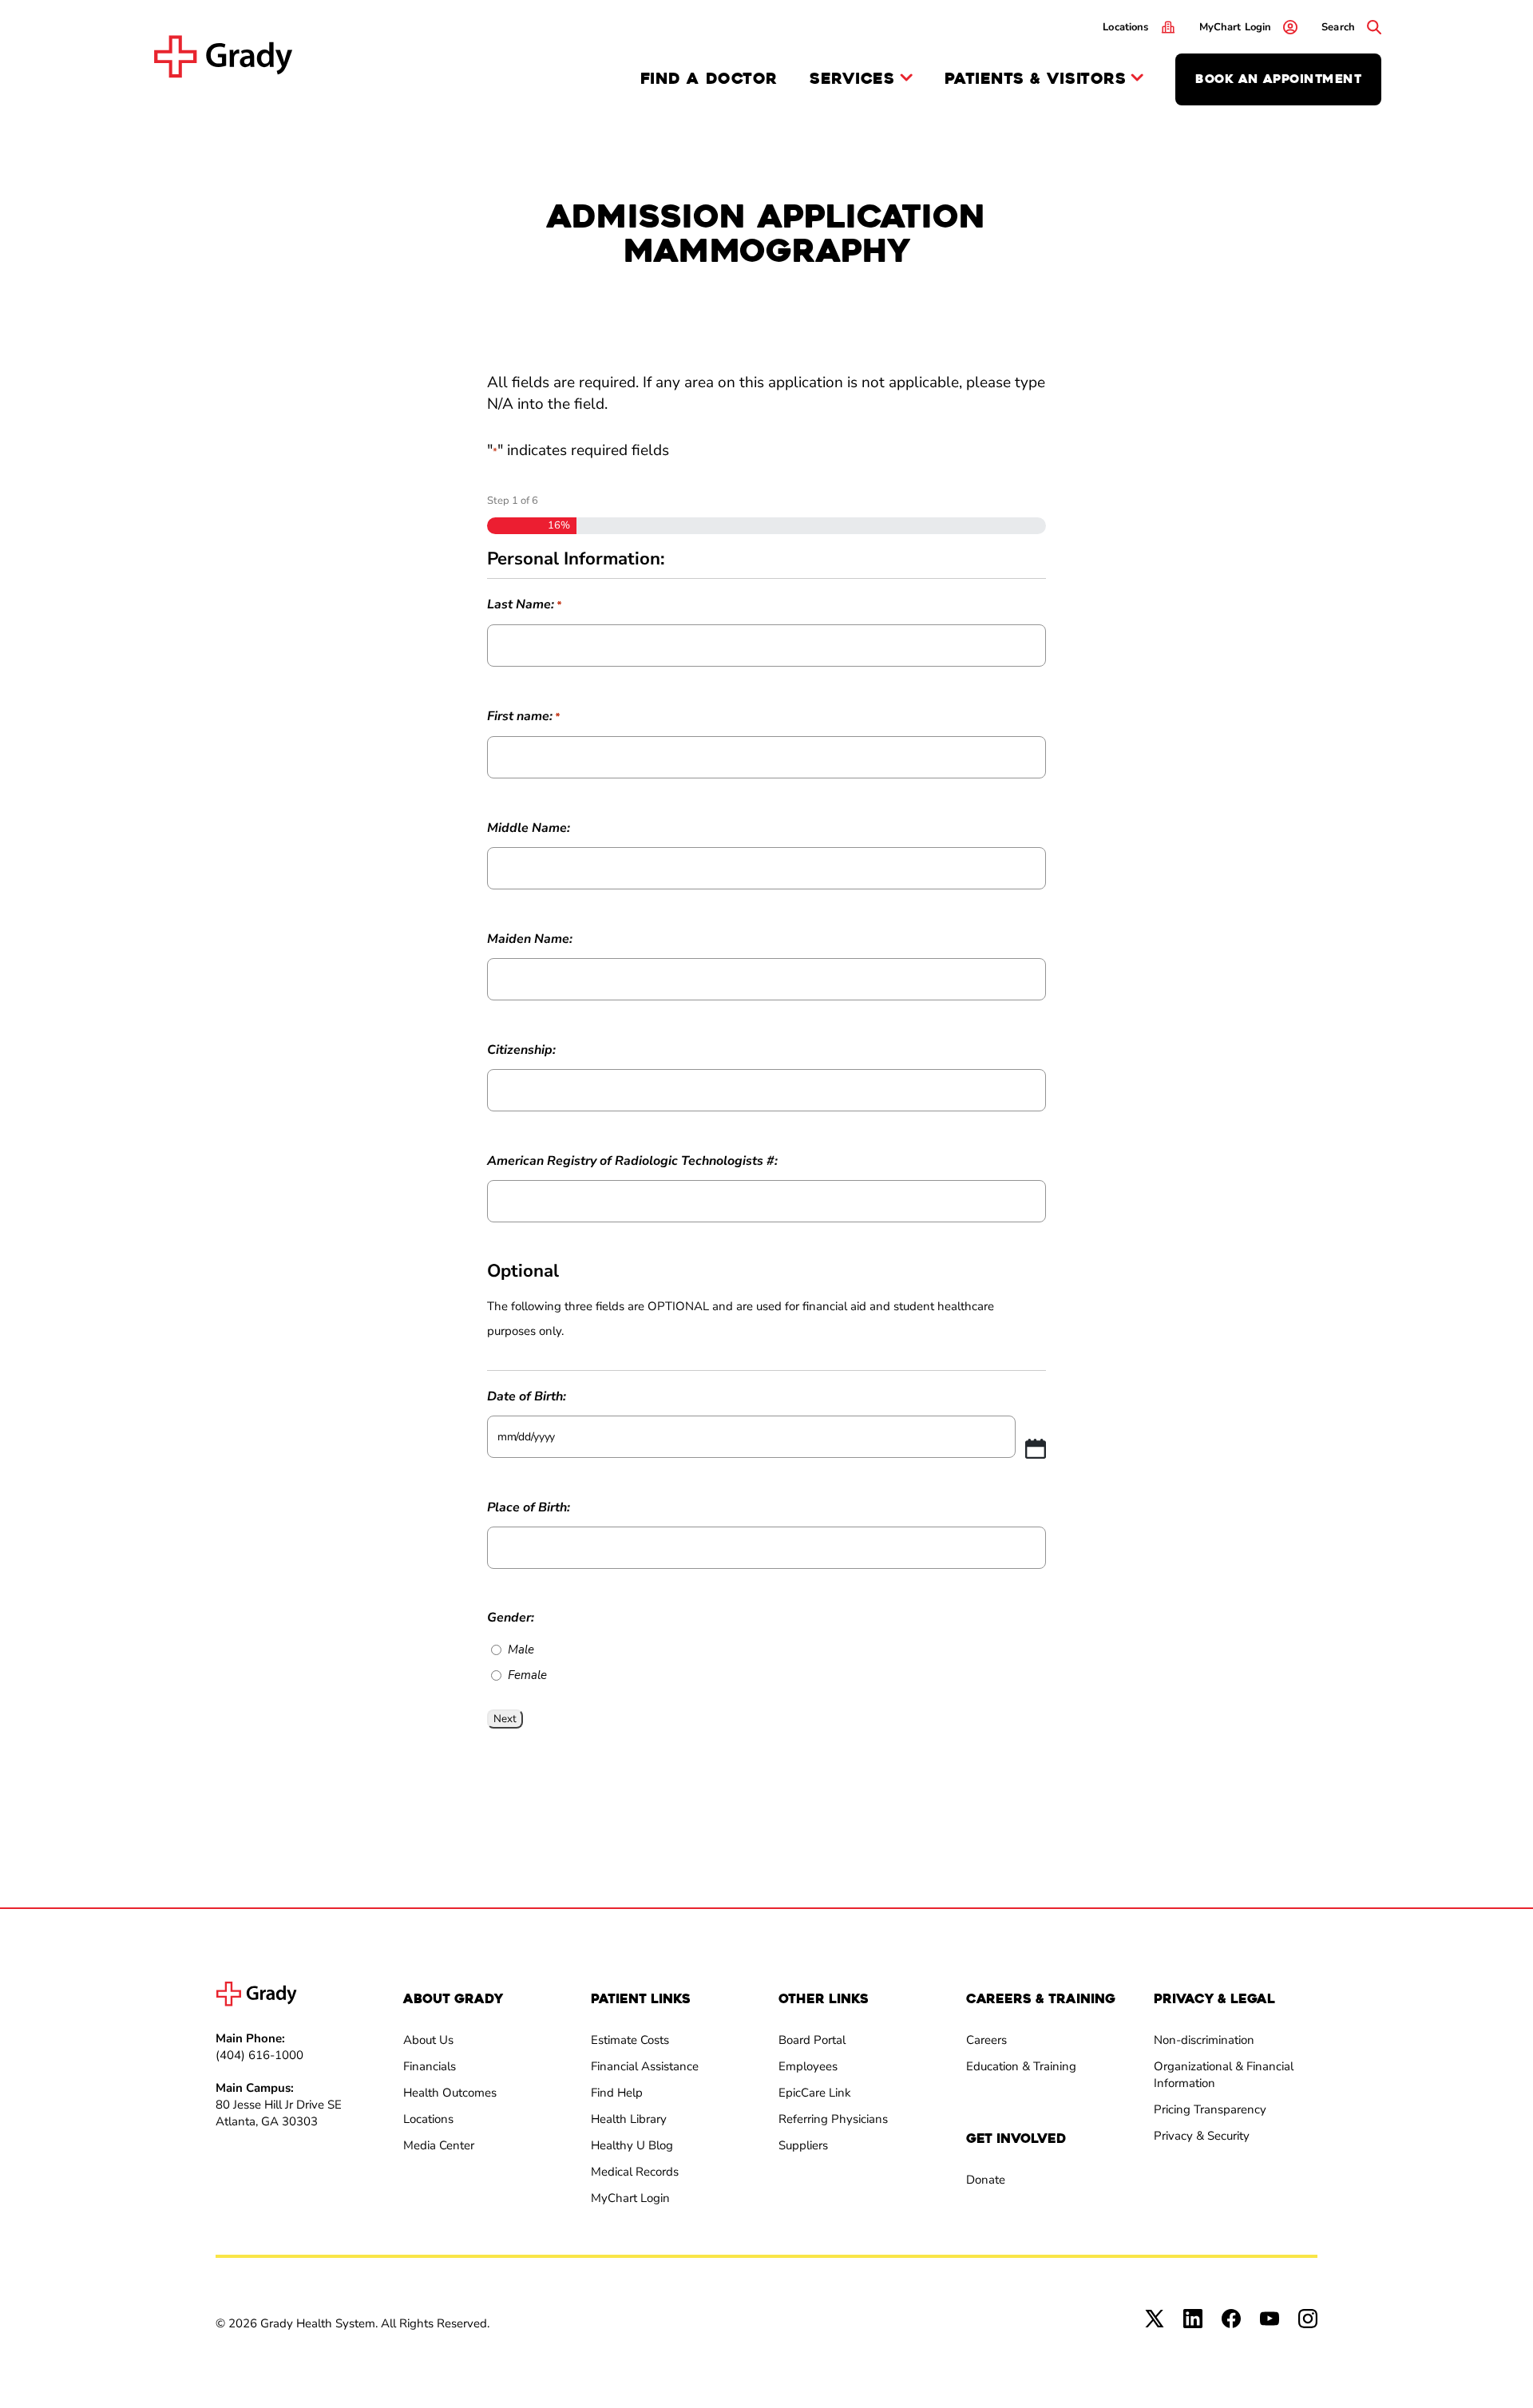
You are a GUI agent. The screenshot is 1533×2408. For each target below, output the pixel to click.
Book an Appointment (1278, 79)
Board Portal (812, 2040)
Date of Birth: (527, 1396)
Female (527, 1675)
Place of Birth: (529, 1507)
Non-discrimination (1204, 2040)
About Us (428, 2040)
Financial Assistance (645, 2066)
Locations (428, 2119)
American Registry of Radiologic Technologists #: (632, 1161)
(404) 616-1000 (259, 2055)
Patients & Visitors (1036, 79)
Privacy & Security (1202, 2136)
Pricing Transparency (1210, 2109)
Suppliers (803, 2145)
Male (521, 1650)
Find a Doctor (709, 79)
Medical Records (635, 2172)
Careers (986, 2040)
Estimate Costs (630, 2040)
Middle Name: (529, 828)
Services (852, 79)
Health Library (629, 2119)
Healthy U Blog (632, 2145)
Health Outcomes (450, 2093)
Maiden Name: (530, 939)
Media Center (439, 2145)
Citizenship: (521, 1050)
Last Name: (524, 604)
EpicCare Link (815, 2093)
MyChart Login (630, 2198)
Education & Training (1021, 2066)
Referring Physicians (833, 2119)
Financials (430, 2066)
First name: (523, 716)
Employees (808, 2066)
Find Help (617, 2093)
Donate (986, 2180)
